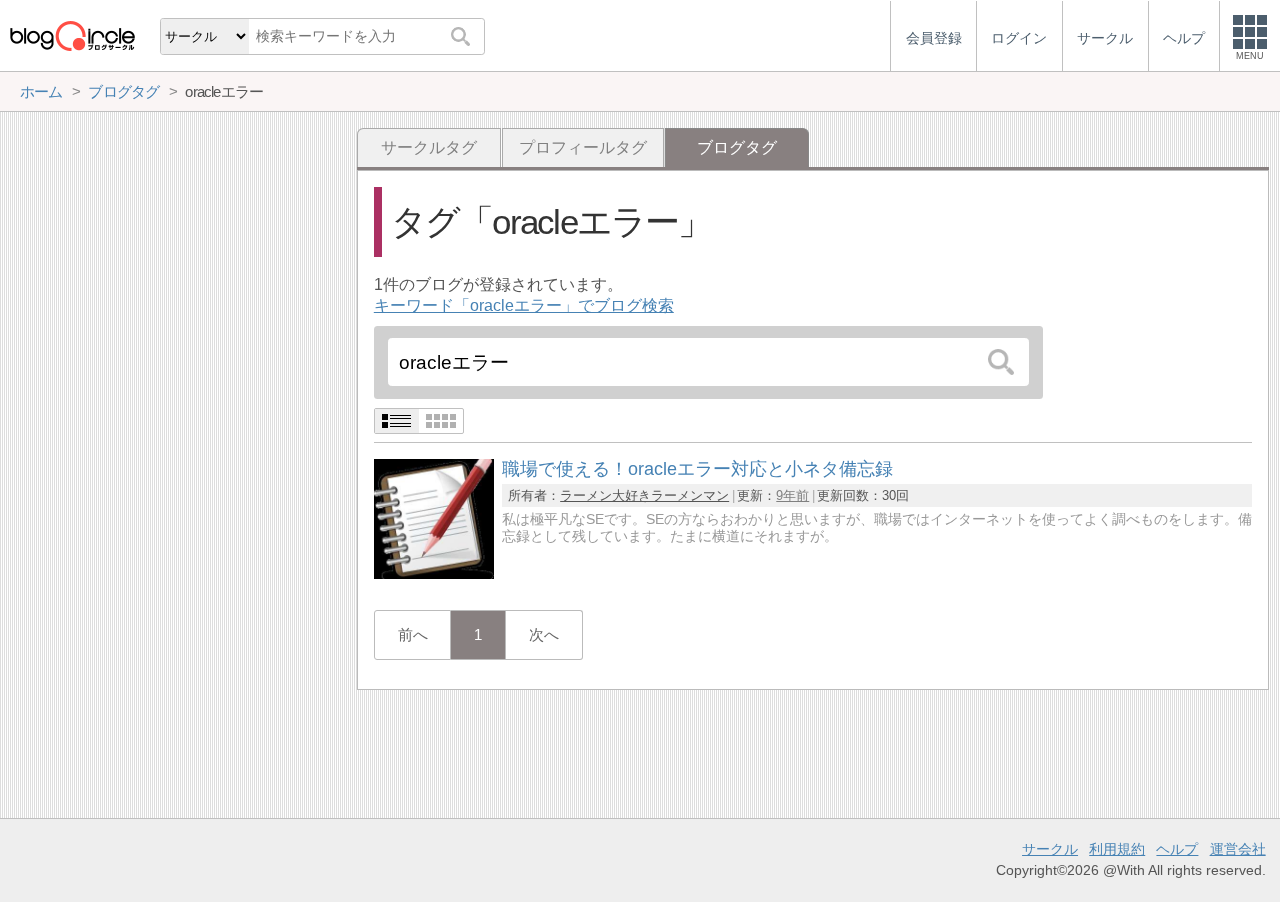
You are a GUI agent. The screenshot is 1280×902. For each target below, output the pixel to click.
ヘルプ (1177, 849)
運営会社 (1238, 849)
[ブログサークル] (72, 35)
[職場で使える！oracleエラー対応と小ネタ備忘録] (434, 573)
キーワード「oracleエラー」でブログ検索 (524, 305)
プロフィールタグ (583, 147)
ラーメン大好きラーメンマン (644, 495)
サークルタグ (429, 147)
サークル (1050, 849)
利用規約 (1117, 849)
